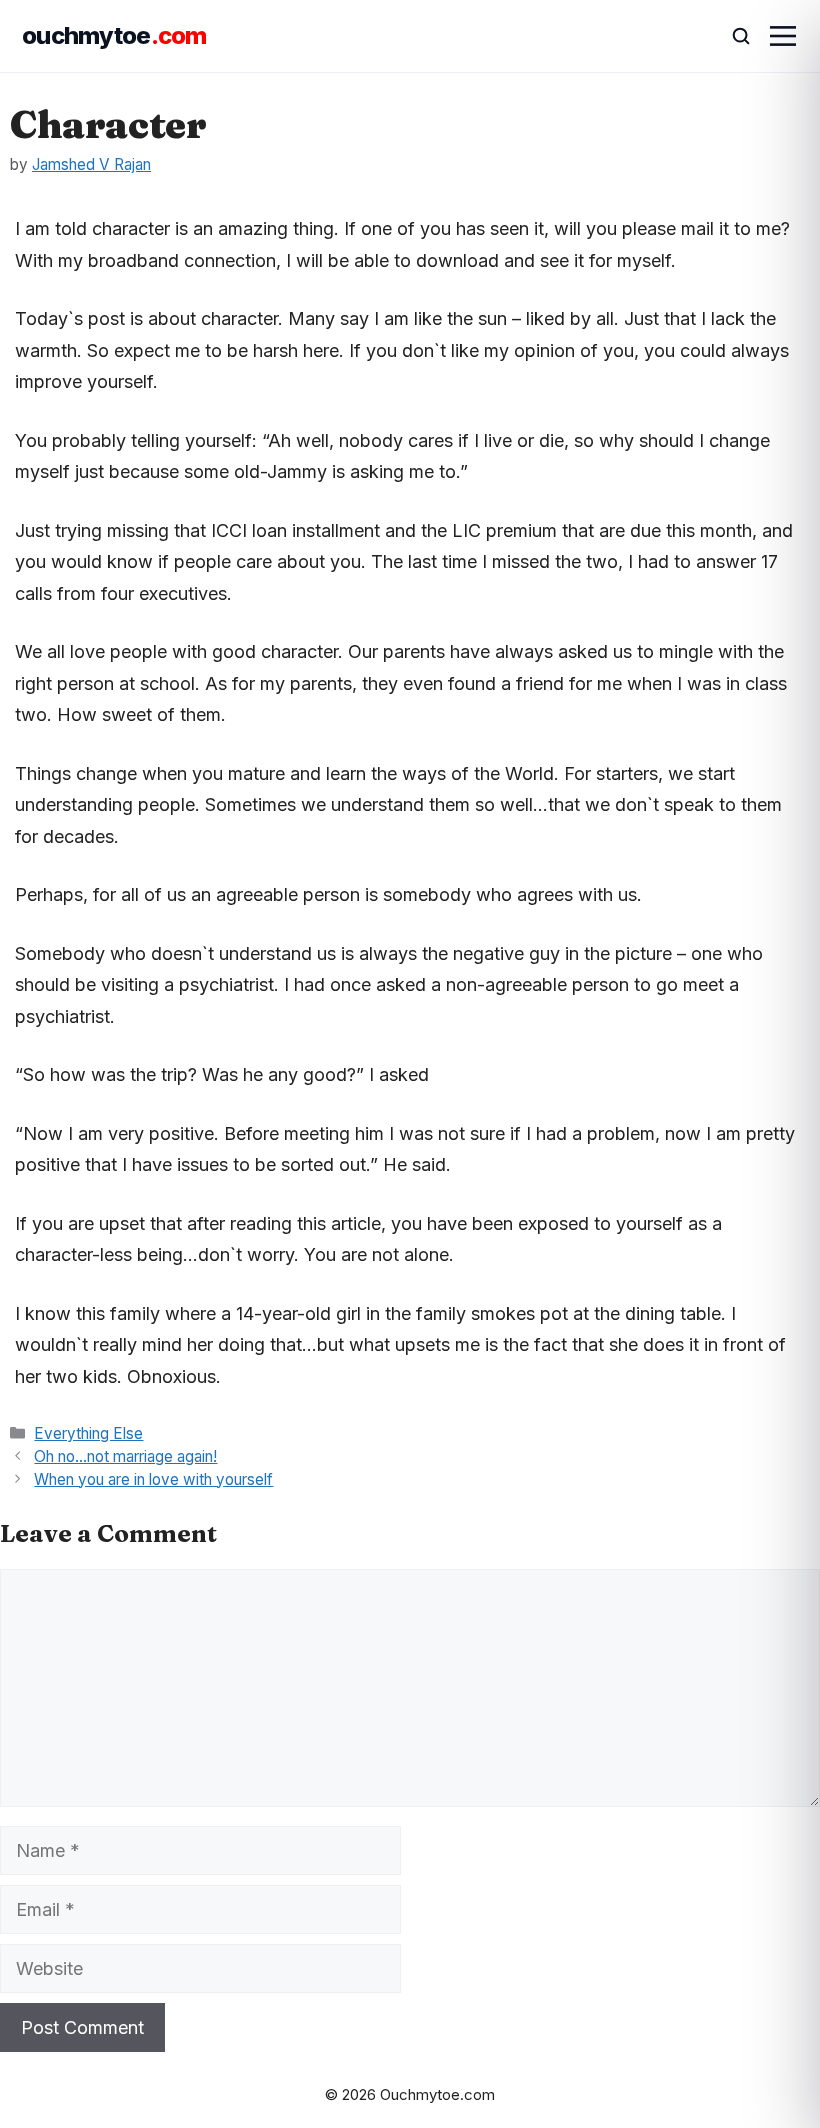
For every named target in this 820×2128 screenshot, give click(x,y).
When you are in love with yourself (153, 1479)
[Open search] (732, 36)
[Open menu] (783, 36)
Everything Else (88, 1433)
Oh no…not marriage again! (125, 1456)
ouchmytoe (114, 35)
